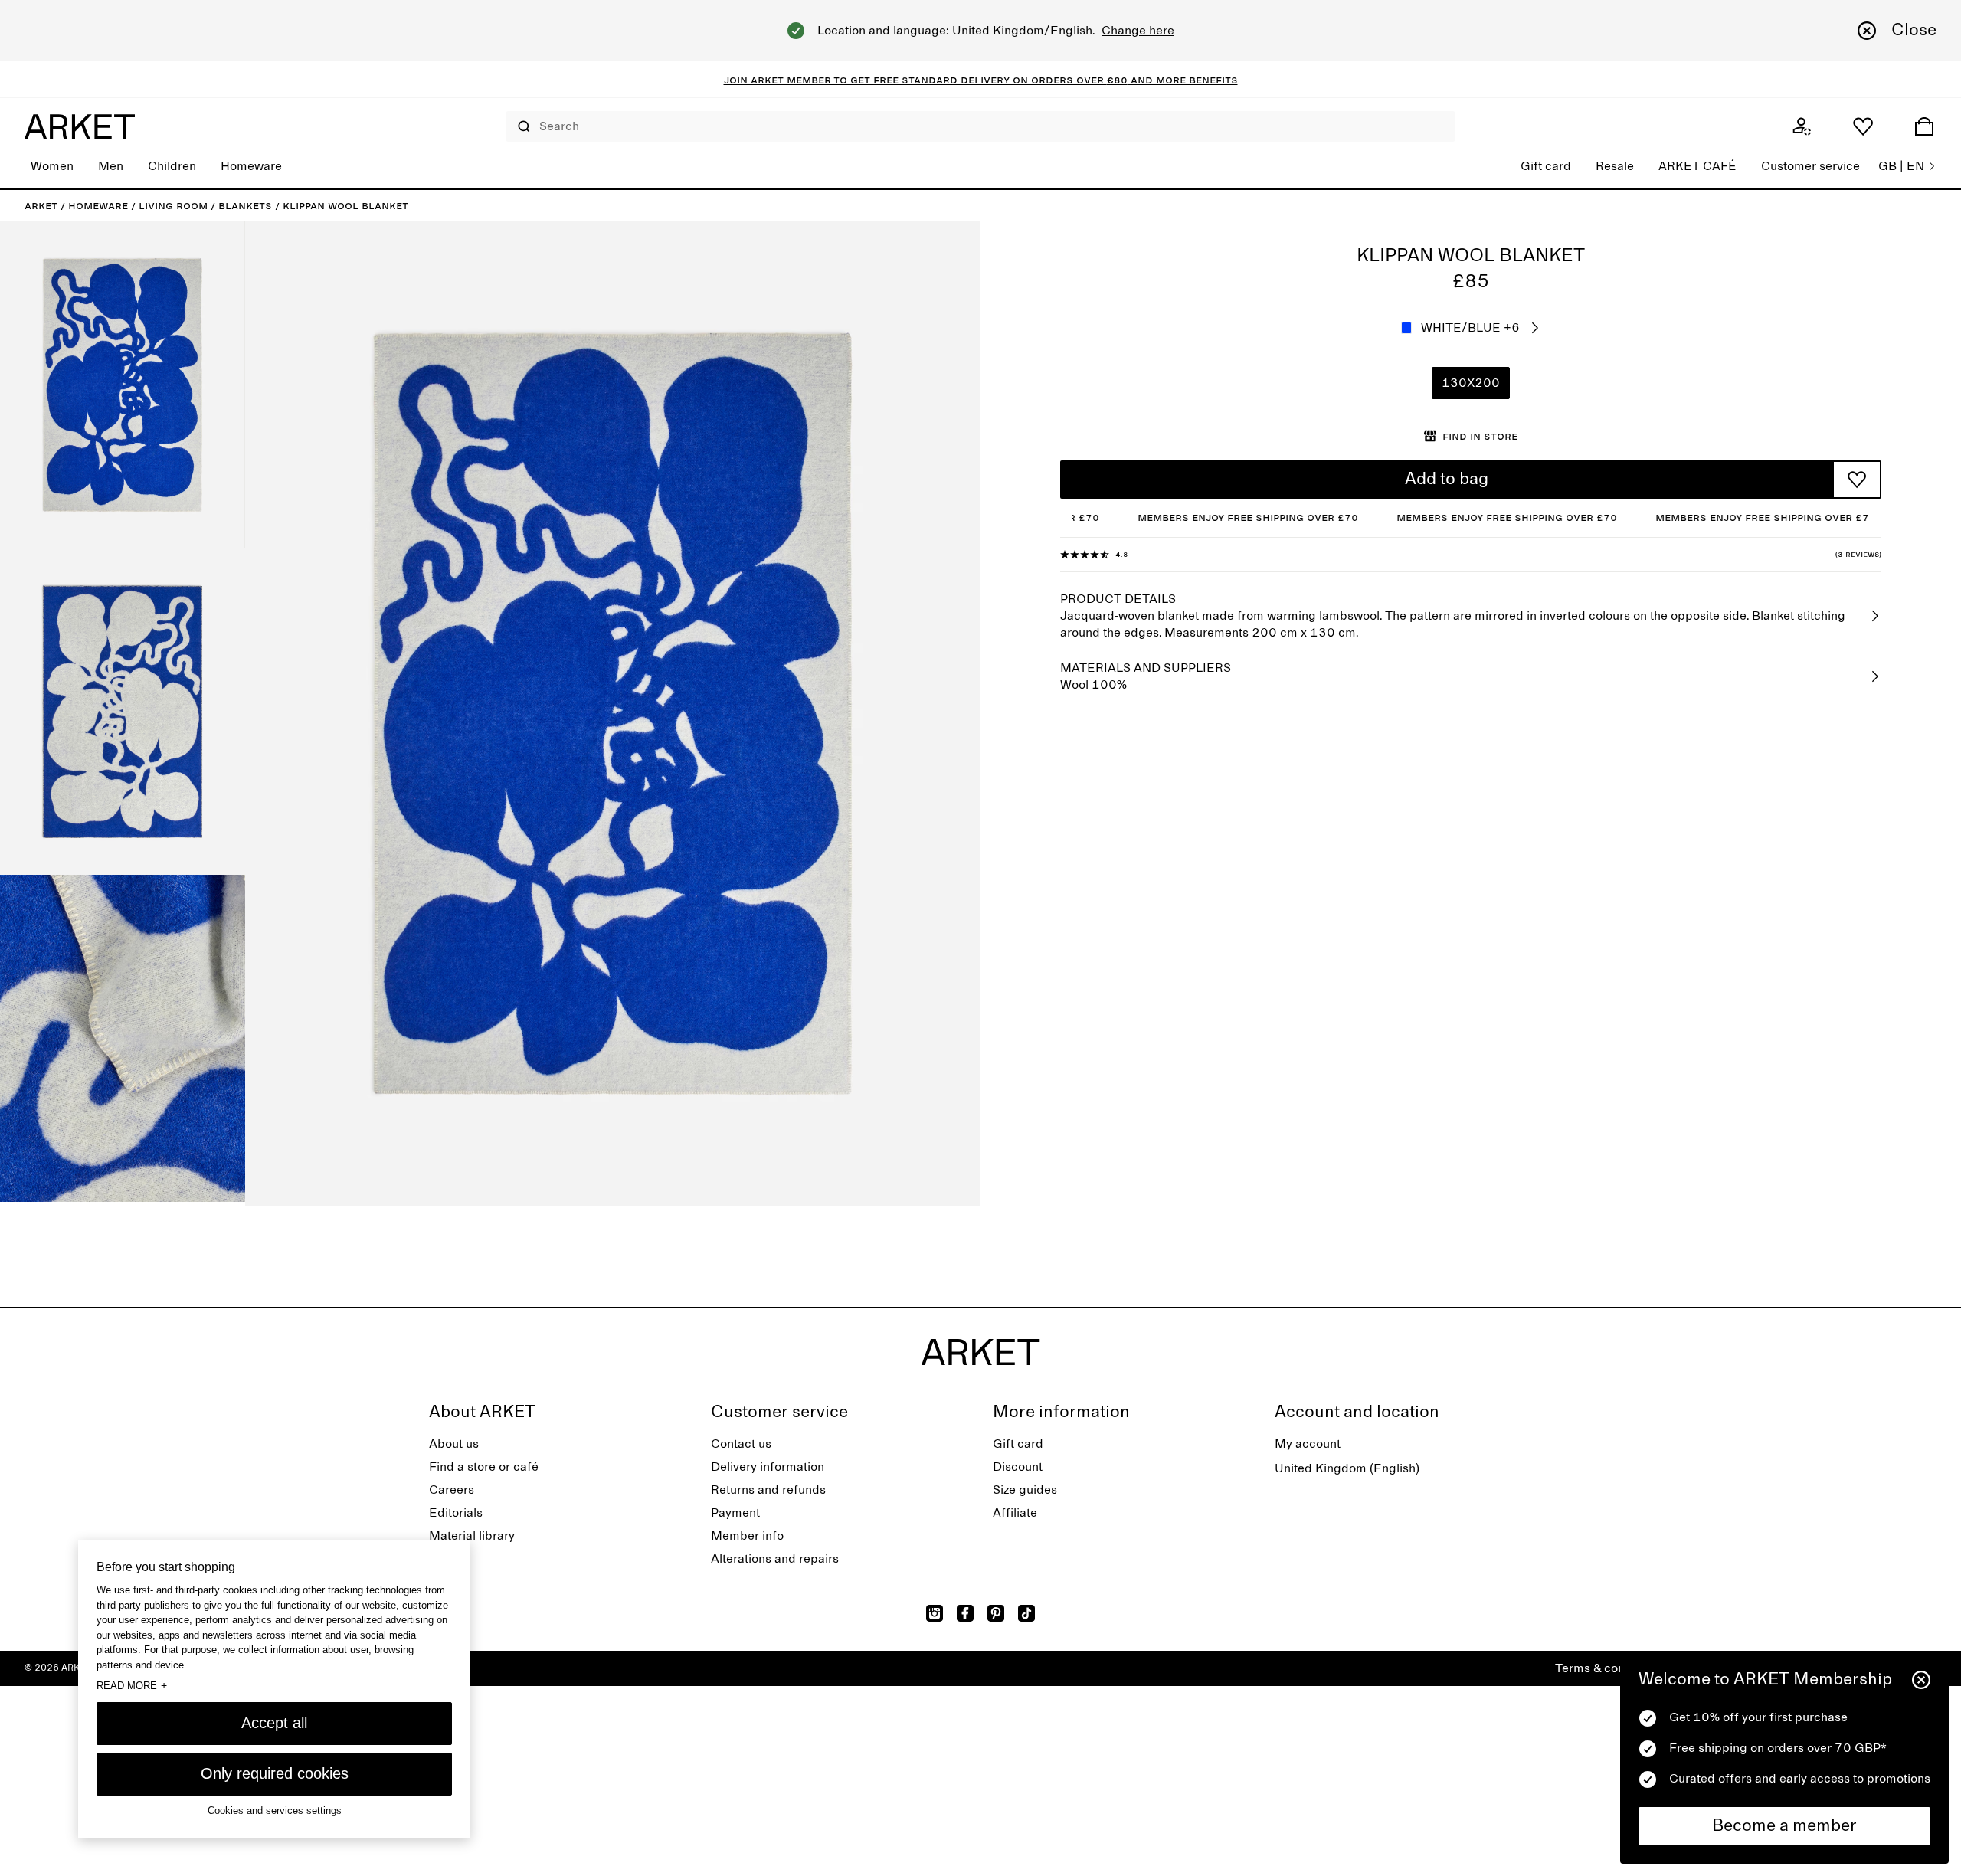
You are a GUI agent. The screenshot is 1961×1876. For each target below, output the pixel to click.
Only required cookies (275, 1773)
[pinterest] (996, 1613)
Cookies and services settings (275, 1811)
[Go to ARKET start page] (80, 126)
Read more (132, 1685)
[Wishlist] (1863, 126)
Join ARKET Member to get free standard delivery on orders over (915, 80)
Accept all (274, 1723)
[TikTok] (1026, 1613)
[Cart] (1924, 126)
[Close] (1921, 1680)
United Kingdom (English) (1347, 1468)
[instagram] (935, 1613)
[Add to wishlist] (1857, 480)
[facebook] (965, 1613)
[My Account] (1802, 126)
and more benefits (1183, 80)
